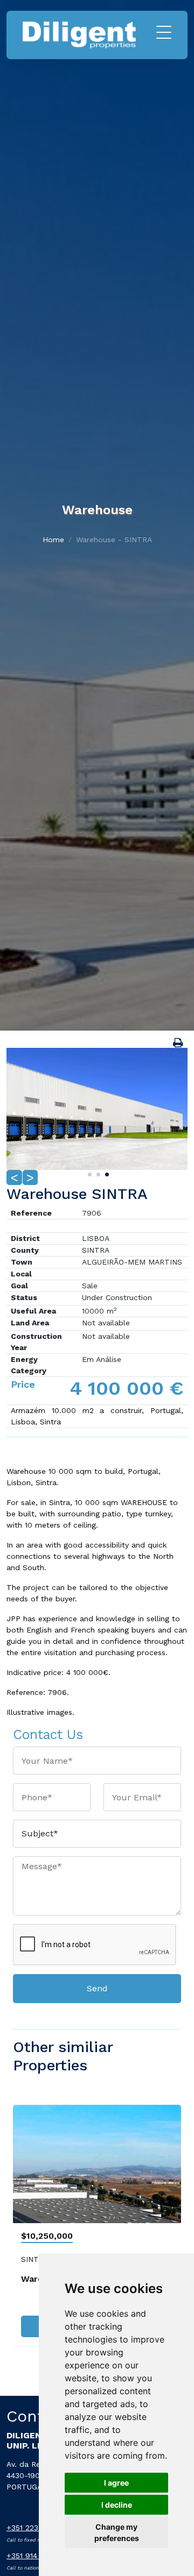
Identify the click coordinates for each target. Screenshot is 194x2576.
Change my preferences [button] (117, 2532)
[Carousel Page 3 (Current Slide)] (106, 1173)
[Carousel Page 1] (88, 1173)
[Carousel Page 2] (97, 1173)
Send (97, 1988)
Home (53, 540)
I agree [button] (116, 2483)
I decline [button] (117, 2505)
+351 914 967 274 (38, 2556)
